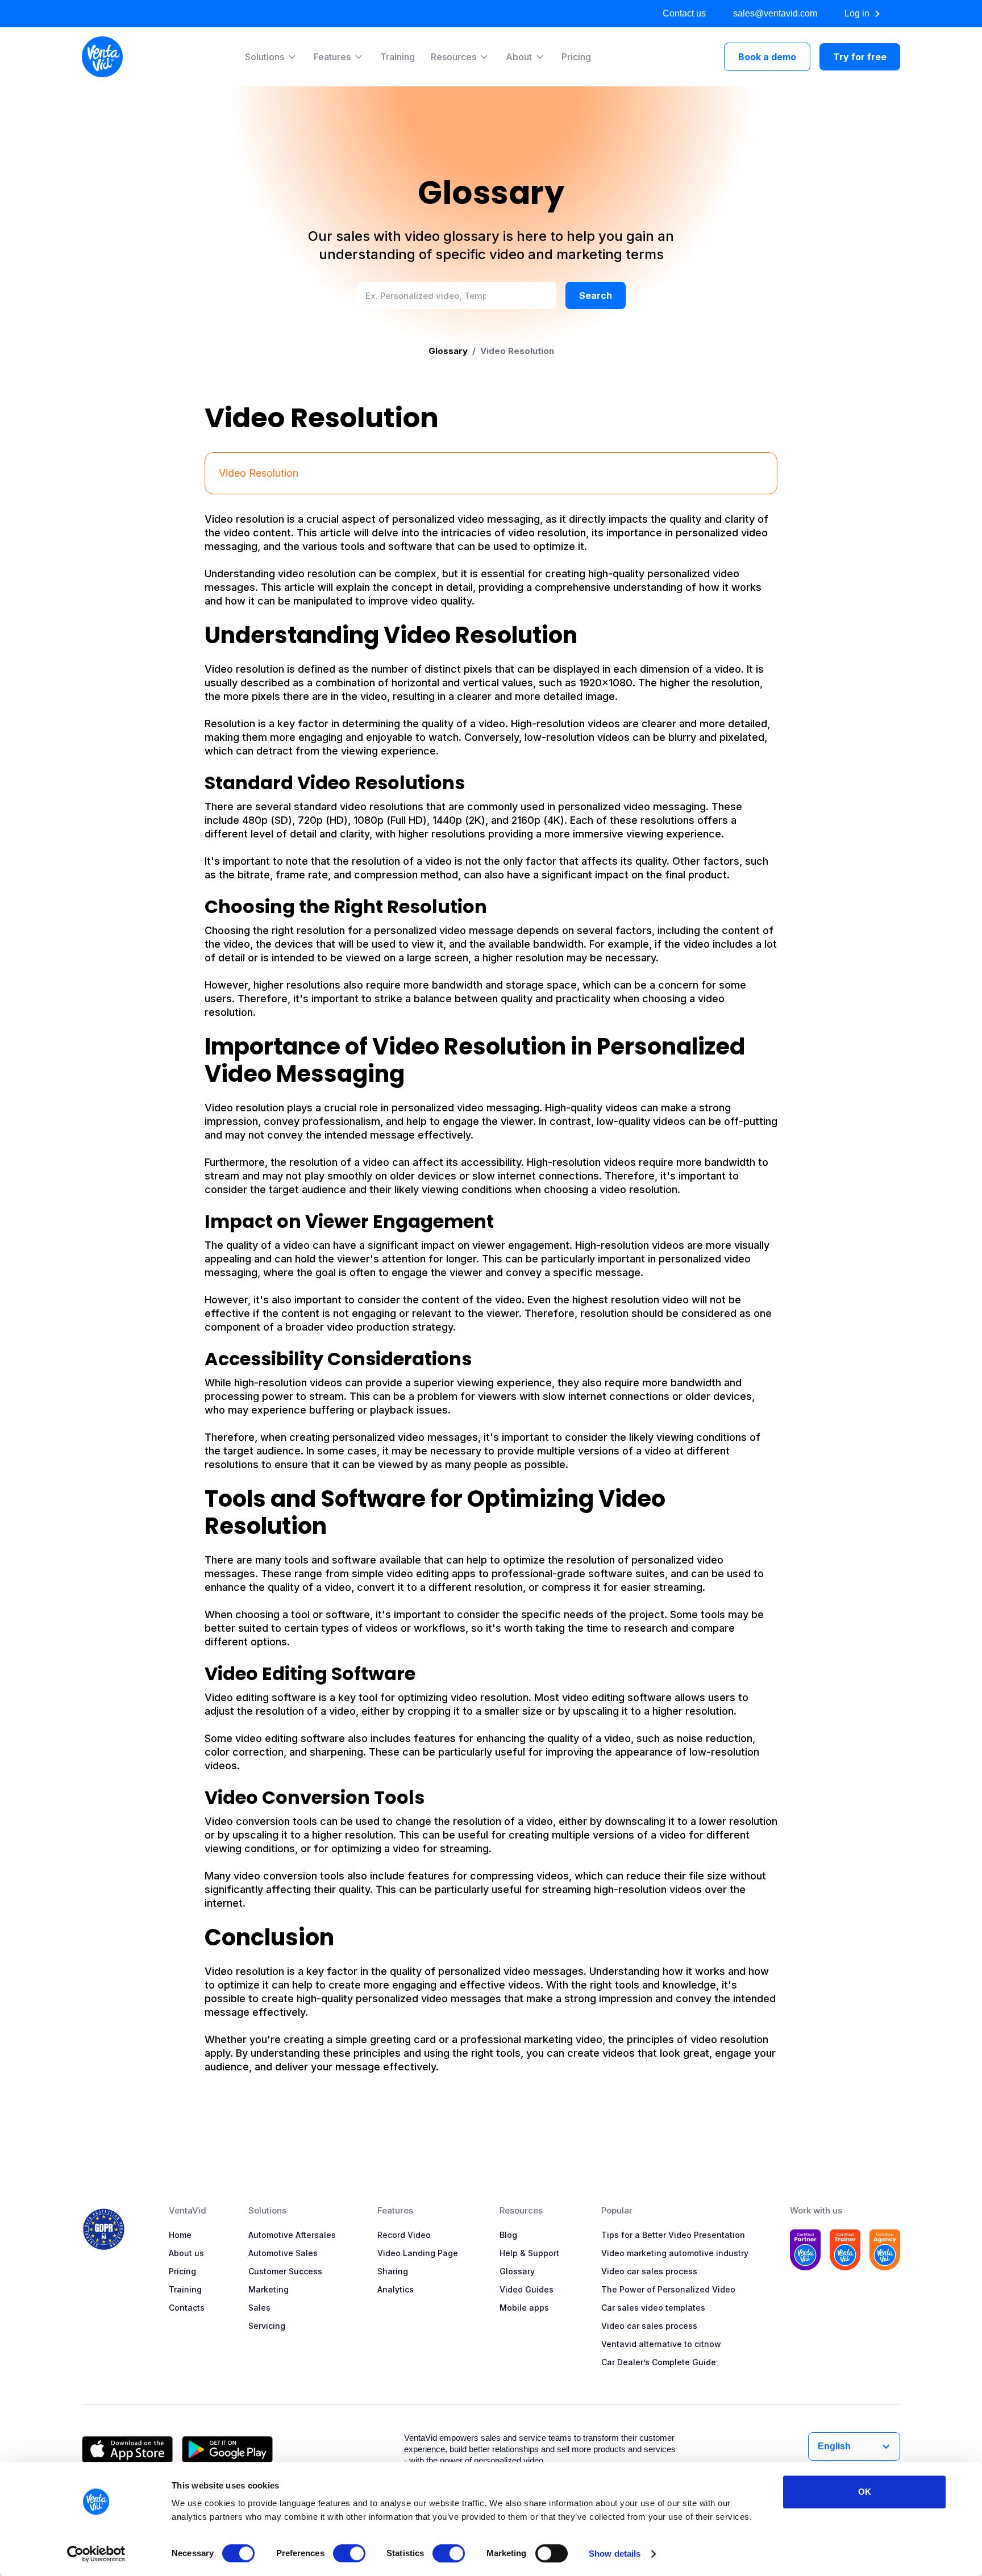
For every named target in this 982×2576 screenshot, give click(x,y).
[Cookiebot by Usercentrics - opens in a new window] (96, 2554)
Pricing (576, 57)
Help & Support (529, 2253)
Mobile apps (524, 2308)
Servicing (267, 2326)
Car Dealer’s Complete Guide (659, 2362)
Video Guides (527, 2289)
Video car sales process (649, 2271)
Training (398, 57)
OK (865, 2492)
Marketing (269, 2289)
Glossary (448, 351)
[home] (102, 57)
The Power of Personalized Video (668, 2289)
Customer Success (285, 2271)
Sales (259, 2308)
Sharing (393, 2271)
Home (180, 2235)
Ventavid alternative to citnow (661, 2344)
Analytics (396, 2289)
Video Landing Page (418, 2253)
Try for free (860, 57)
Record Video (404, 2235)
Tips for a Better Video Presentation (673, 2235)
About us (186, 2253)
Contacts (187, 2308)
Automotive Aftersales (292, 2235)
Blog (508, 2235)
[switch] (349, 2553)
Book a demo (767, 57)
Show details (615, 2554)
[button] (271, 57)
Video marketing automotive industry (675, 2253)
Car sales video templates (653, 2308)
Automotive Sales (283, 2253)
